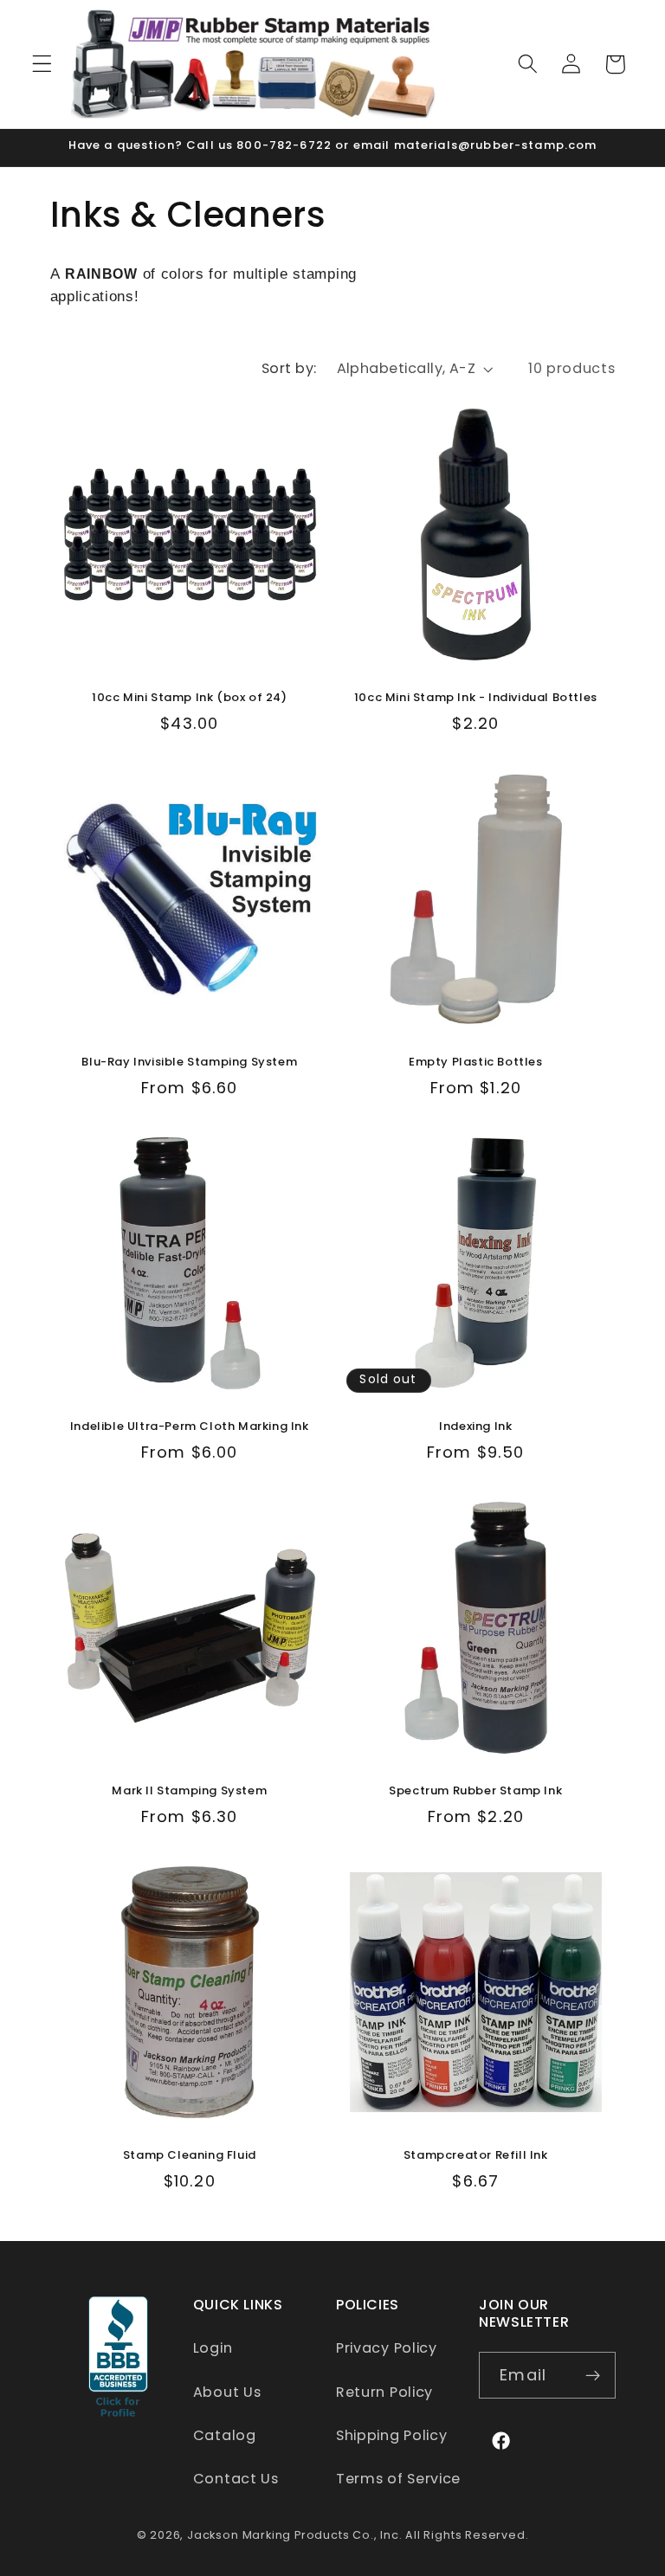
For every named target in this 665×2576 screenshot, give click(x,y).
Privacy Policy (387, 2348)
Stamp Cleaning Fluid (190, 2156)
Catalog (225, 2435)
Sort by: (289, 368)
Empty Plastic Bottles (476, 1063)
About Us (227, 2392)
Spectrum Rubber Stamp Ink (475, 1791)
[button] (42, 64)
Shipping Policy (391, 2435)
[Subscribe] (593, 2375)
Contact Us (236, 2479)
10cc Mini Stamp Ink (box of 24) (190, 698)
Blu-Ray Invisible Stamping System (189, 1063)
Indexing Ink (475, 1427)
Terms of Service (398, 2479)
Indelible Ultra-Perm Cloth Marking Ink (190, 1427)
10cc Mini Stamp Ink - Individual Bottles (476, 698)
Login (213, 2348)
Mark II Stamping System (189, 1791)
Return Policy (384, 2392)
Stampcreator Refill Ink (476, 2156)
